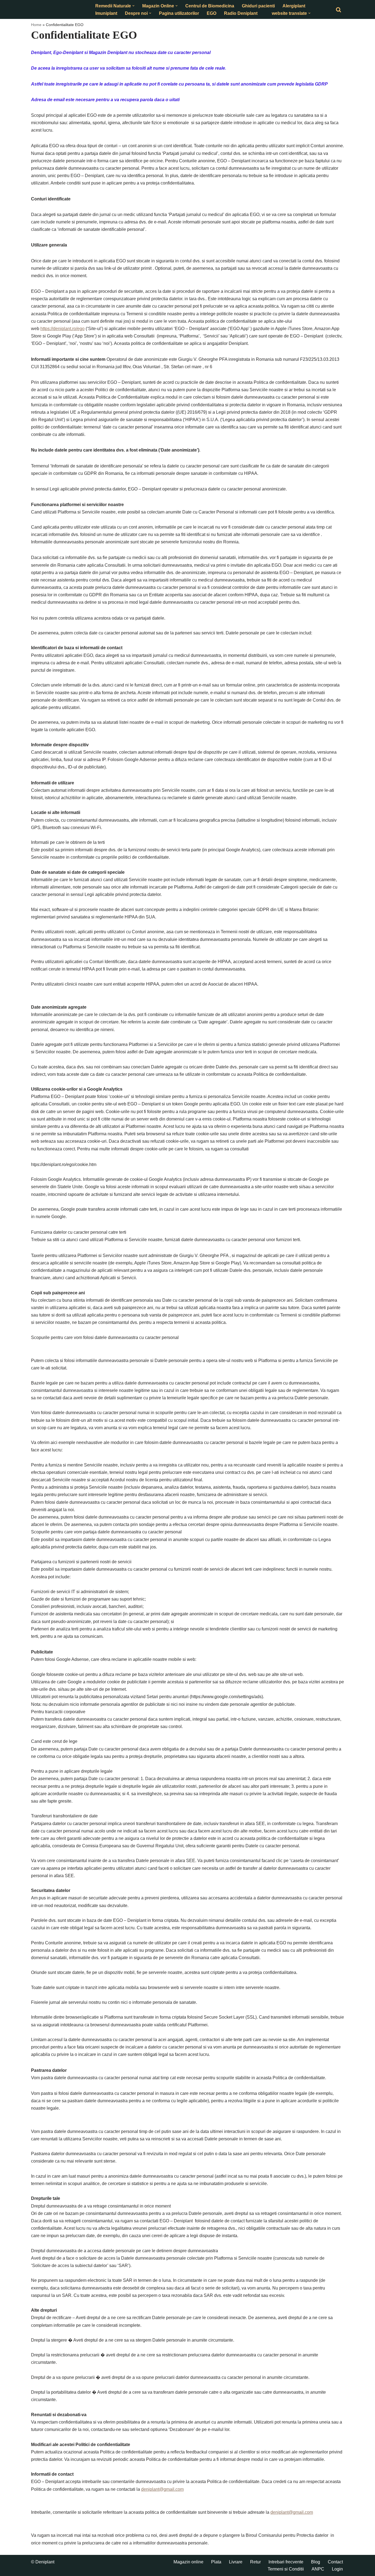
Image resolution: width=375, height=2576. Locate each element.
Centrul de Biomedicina (210, 6)
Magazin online (188, 2562)
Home (36, 25)
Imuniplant (106, 13)
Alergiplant (294, 6)
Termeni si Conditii (286, 2569)
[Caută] (338, 10)
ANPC (318, 2569)
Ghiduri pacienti (258, 6)
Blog (316, 2562)
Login (337, 2569)
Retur (255, 2562)
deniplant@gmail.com (162, 2489)
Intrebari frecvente (286, 2562)
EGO (212, 13)
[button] (133, 6)
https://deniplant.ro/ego (62, 329)
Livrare (236, 2562)
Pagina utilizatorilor (179, 13)
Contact (335, 2562)
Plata (216, 2562)
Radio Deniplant (241, 13)
